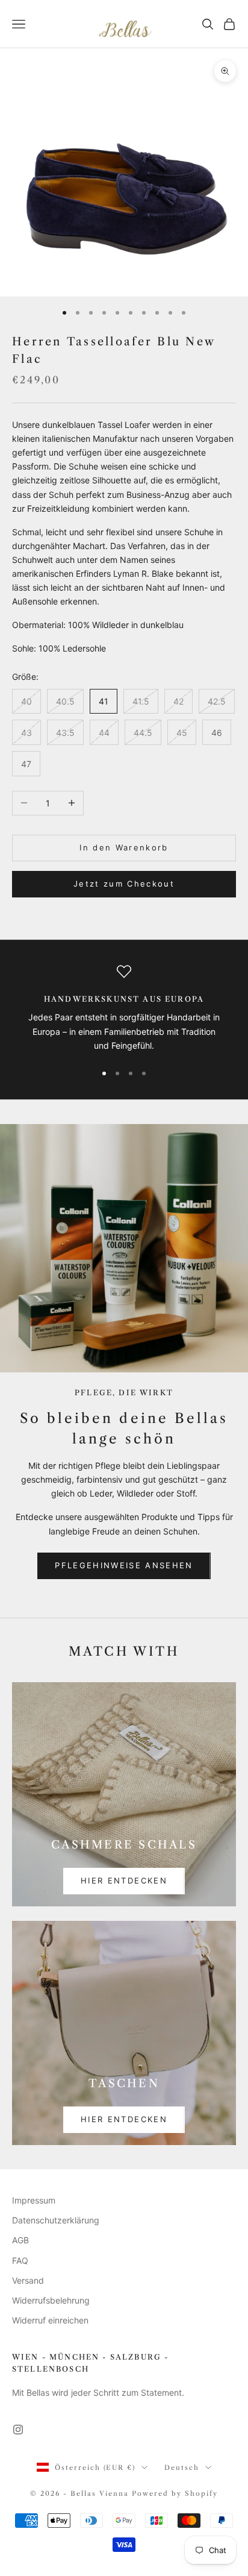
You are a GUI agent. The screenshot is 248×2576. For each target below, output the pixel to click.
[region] (124, 1008)
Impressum (34, 2200)
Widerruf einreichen (50, 2320)
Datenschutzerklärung (56, 2220)
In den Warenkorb (124, 847)
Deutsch (182, 2468)
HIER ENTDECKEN (124, 1880)
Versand (28, 2280)
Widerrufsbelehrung (51, 2300)
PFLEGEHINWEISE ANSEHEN (124, 1565)
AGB (20, 2240)
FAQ (20, 2260)
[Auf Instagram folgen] (18, 2430)
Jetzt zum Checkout (124, 884)
